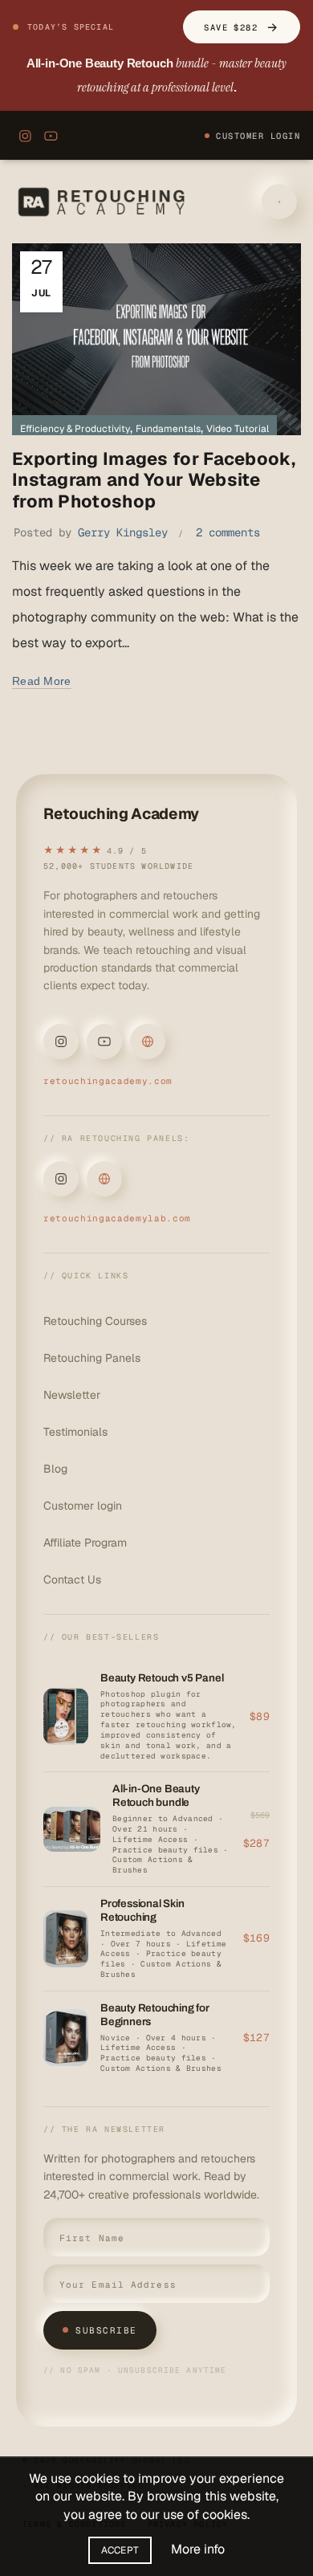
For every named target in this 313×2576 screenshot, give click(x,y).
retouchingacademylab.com (117, 1218)
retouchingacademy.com (108, 1081)
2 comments (228, 532)
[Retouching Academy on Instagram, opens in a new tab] (25, 136)
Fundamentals (168, 429)
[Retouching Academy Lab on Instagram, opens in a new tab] (61, 1179)
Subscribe (106, 2330)
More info (198, 2549)
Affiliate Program (85, 1543)
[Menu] (279, 202)
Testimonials (75, 1432)
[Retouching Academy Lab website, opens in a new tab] (104, 1179)
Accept (120, 2550)
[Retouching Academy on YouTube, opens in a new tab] (51, 136)
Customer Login (258, 136)
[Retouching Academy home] (104, 202)
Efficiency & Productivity (75, 429)
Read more (42, 681)
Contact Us (72, 1579)
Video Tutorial (238, 429)
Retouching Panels (92, 1358)
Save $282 (242, 27)
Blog (55, 1469)
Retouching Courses (95, 1321)
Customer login (83, 1506)
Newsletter (72, 1395)
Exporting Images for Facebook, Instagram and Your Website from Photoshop (154, 480)
